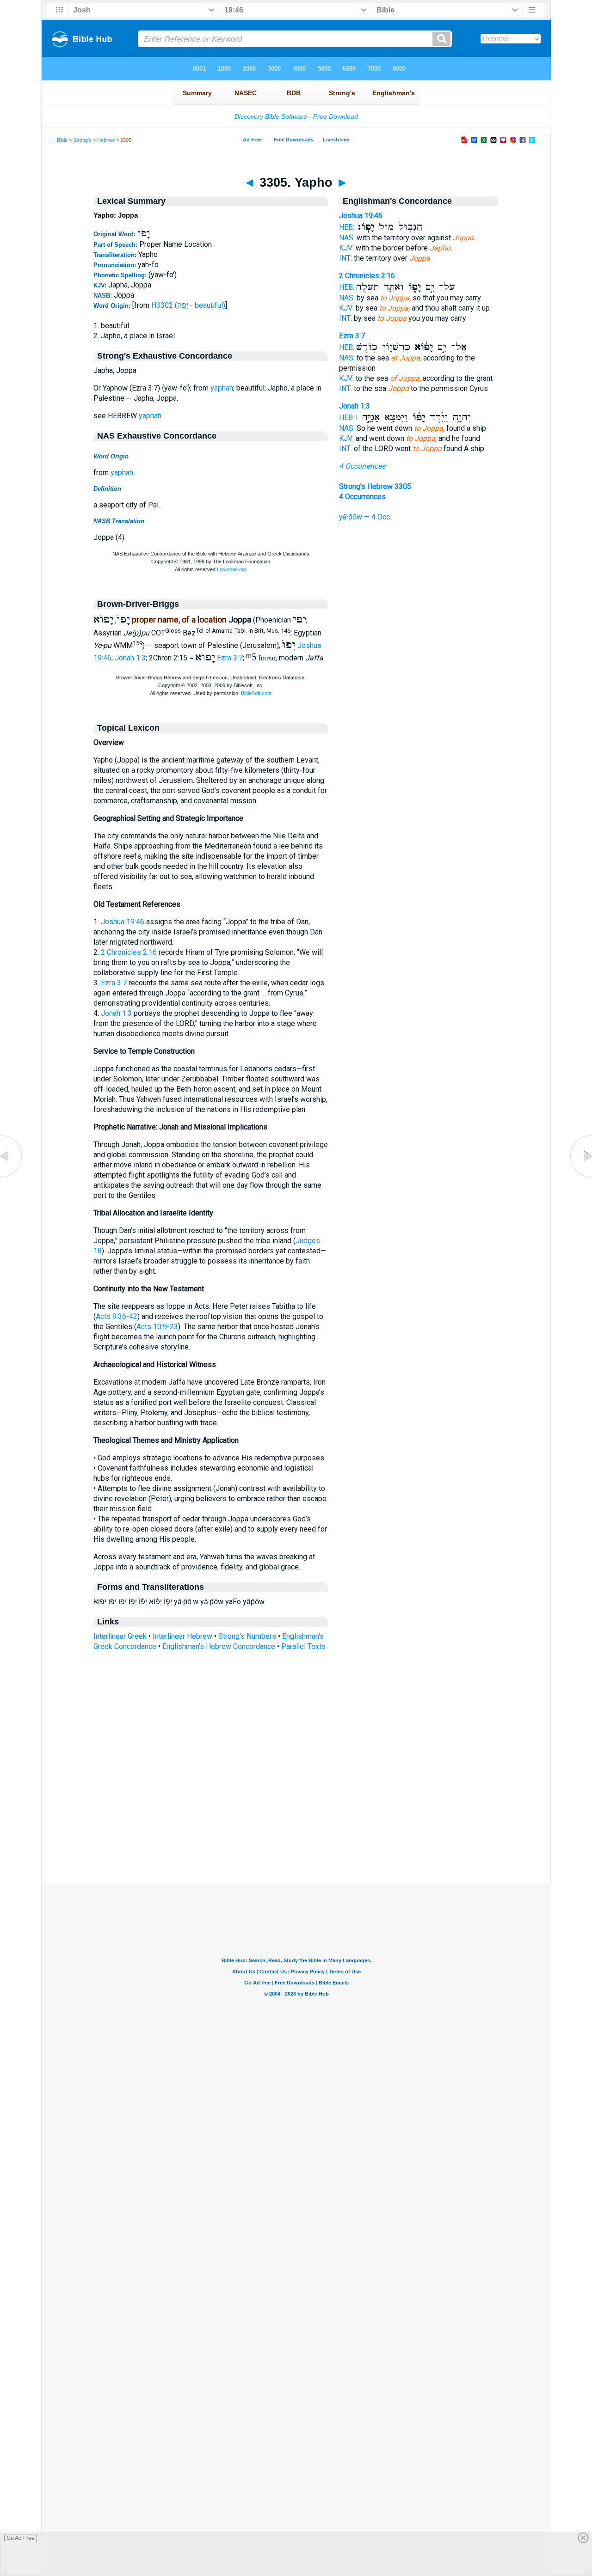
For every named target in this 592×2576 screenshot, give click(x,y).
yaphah (222, 388)
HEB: (347, 227)
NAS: (347, 238)
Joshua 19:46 (123, 922)
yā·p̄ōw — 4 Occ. (365, 517)
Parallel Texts (303, 1646)
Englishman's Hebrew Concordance (219, 1646)
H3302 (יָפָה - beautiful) (188, 305)
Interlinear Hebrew (182, 1636)
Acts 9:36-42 (117, 1316)
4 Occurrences (362, 466)
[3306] (580, 1177)
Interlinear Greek (120, 1636)
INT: (345, 258)
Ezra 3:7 (230, 658)
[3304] (12, 1177)
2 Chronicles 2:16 (129, 952)
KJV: (346, 248)
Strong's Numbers (247, 1636)
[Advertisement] (296, 1826)
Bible (62, 140)
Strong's (82, 140)
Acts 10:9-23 (157, 1327)
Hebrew (106, 140)
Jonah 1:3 (130, 658)
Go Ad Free (21, 2538)
